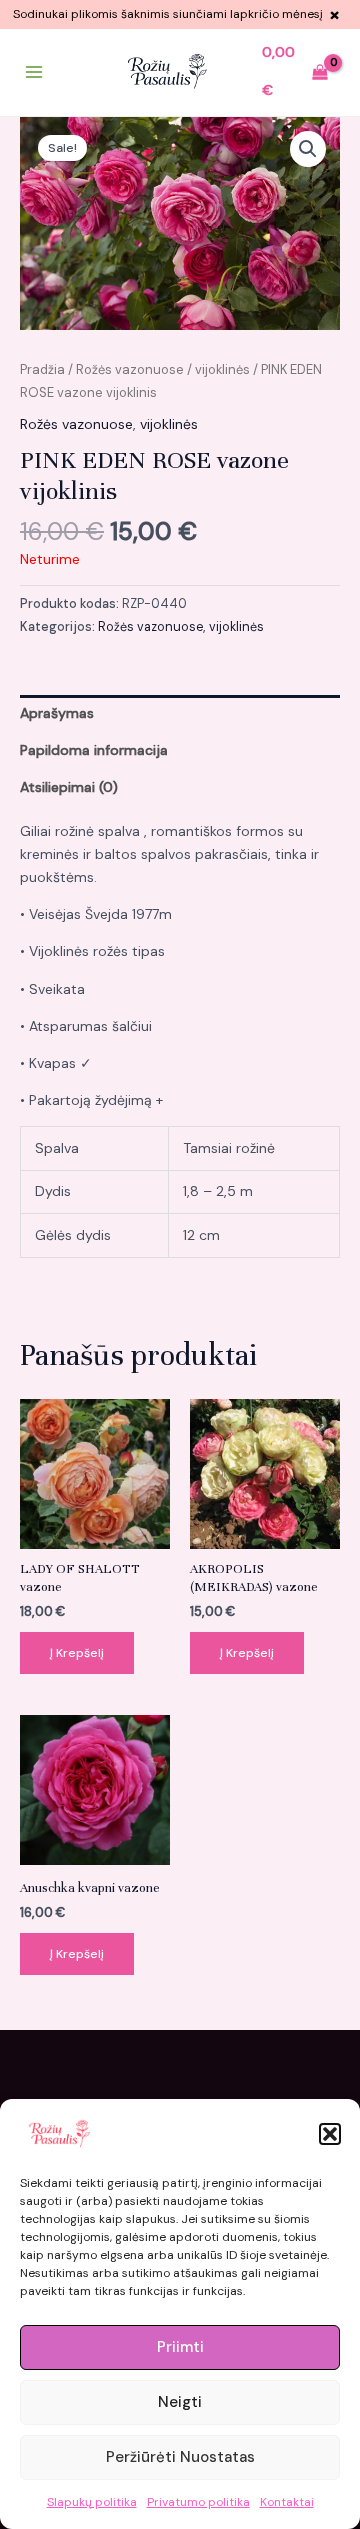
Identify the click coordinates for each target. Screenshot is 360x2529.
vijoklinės (222, 369)
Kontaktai (287, 2502)
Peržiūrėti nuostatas (180, 2457)
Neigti (180, 2402)
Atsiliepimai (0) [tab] (69, 787)
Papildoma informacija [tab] (94, 750)
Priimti (180, 2347)
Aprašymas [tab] (57, 713)
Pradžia (42, 369)
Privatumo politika (198, 2502)
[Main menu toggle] (34, 72)
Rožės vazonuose (130, 369)
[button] (330, 2134)
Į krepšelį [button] (77, 1653)
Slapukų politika (92, 2502)
